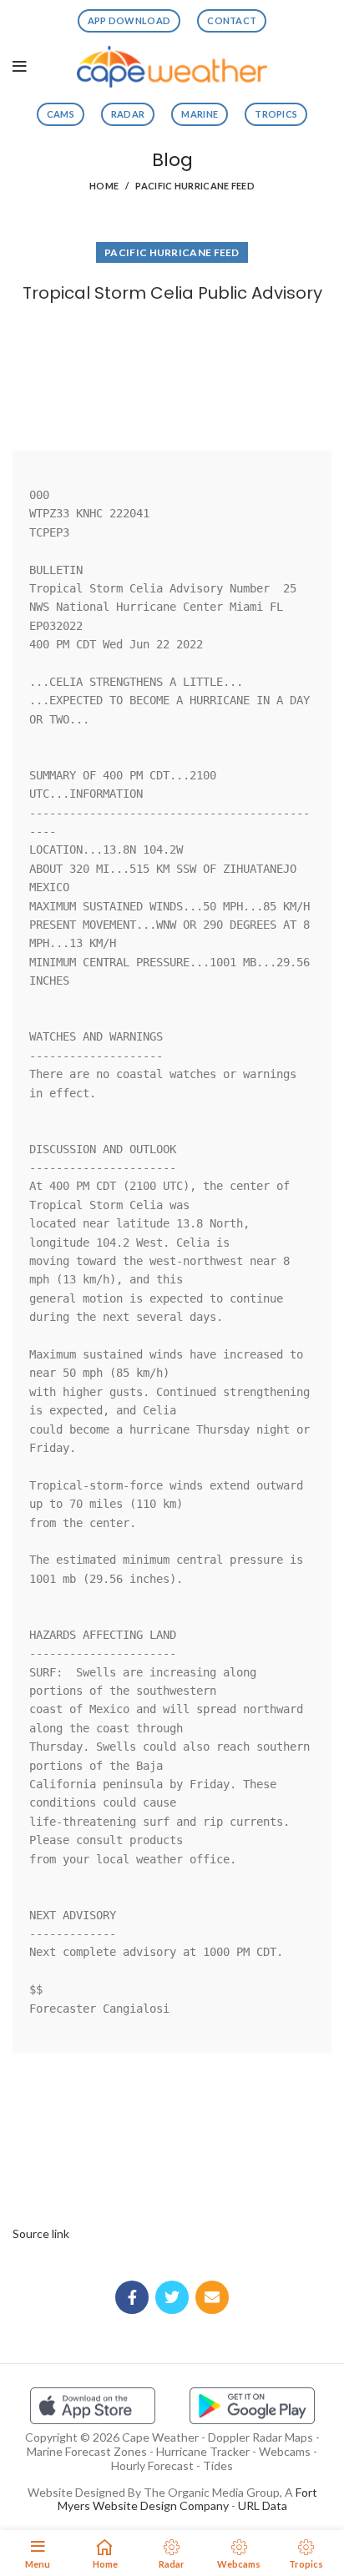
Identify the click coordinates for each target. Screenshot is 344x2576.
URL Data (263, 2505)
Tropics (276, 114)
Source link (41, 2233)
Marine (200, 114)
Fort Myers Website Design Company (187, 2499)
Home (104, 186)
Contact (232, 20)
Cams (61, 114)
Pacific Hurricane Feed (195, 186)
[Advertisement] (172, 373)
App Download (129, 20)
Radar (128, 114)
